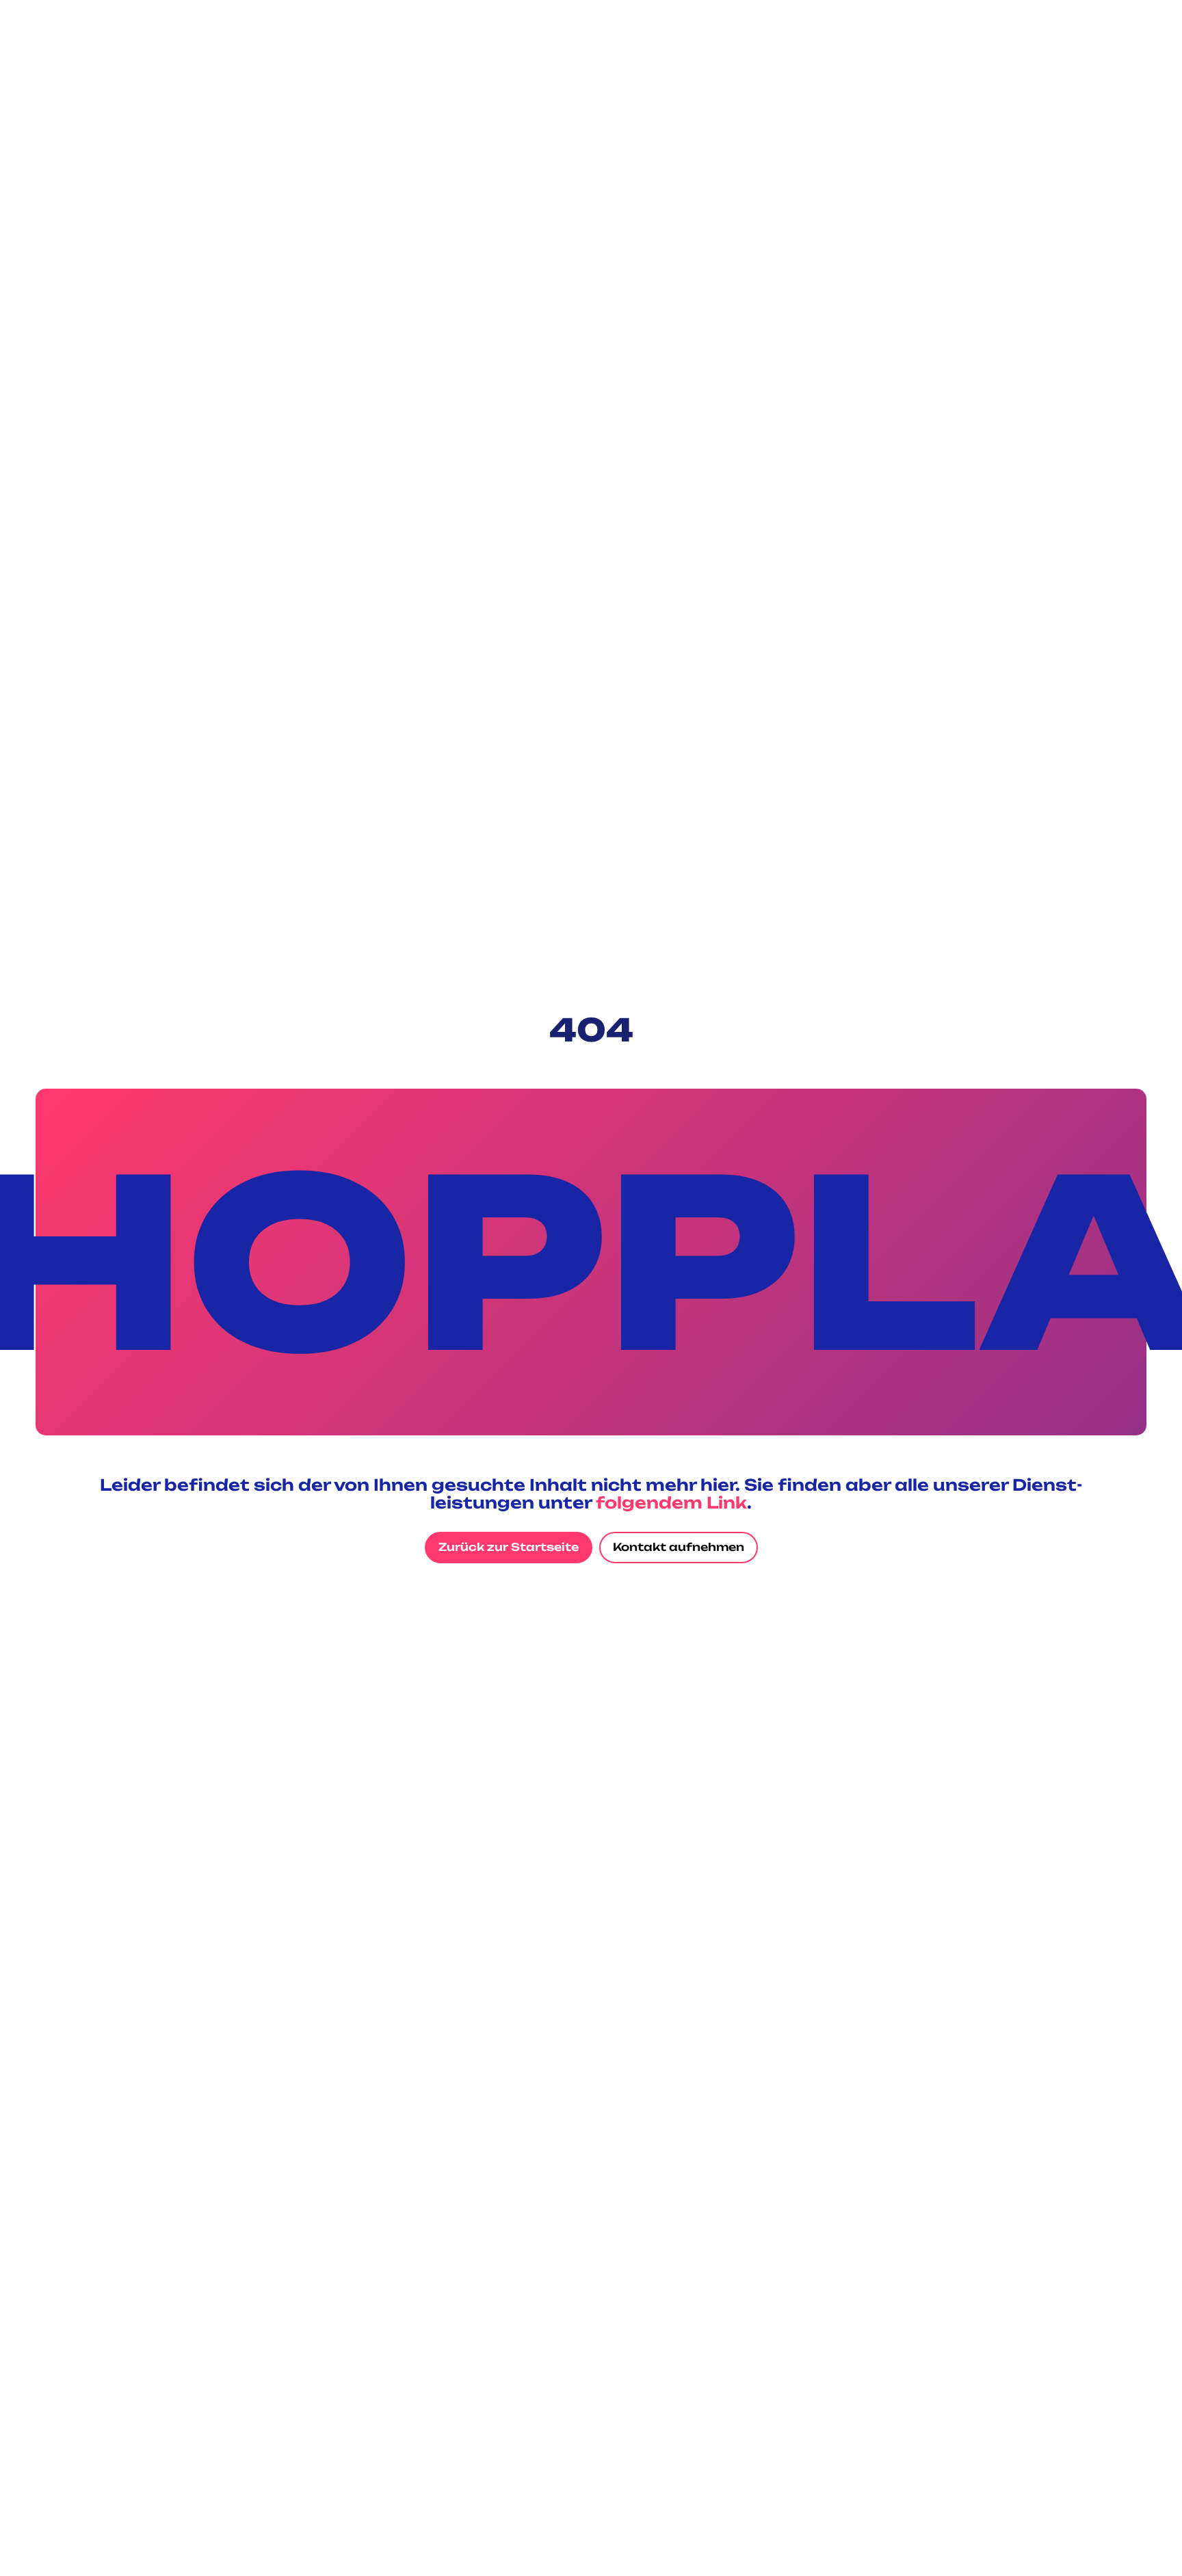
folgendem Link (671, 1503)
